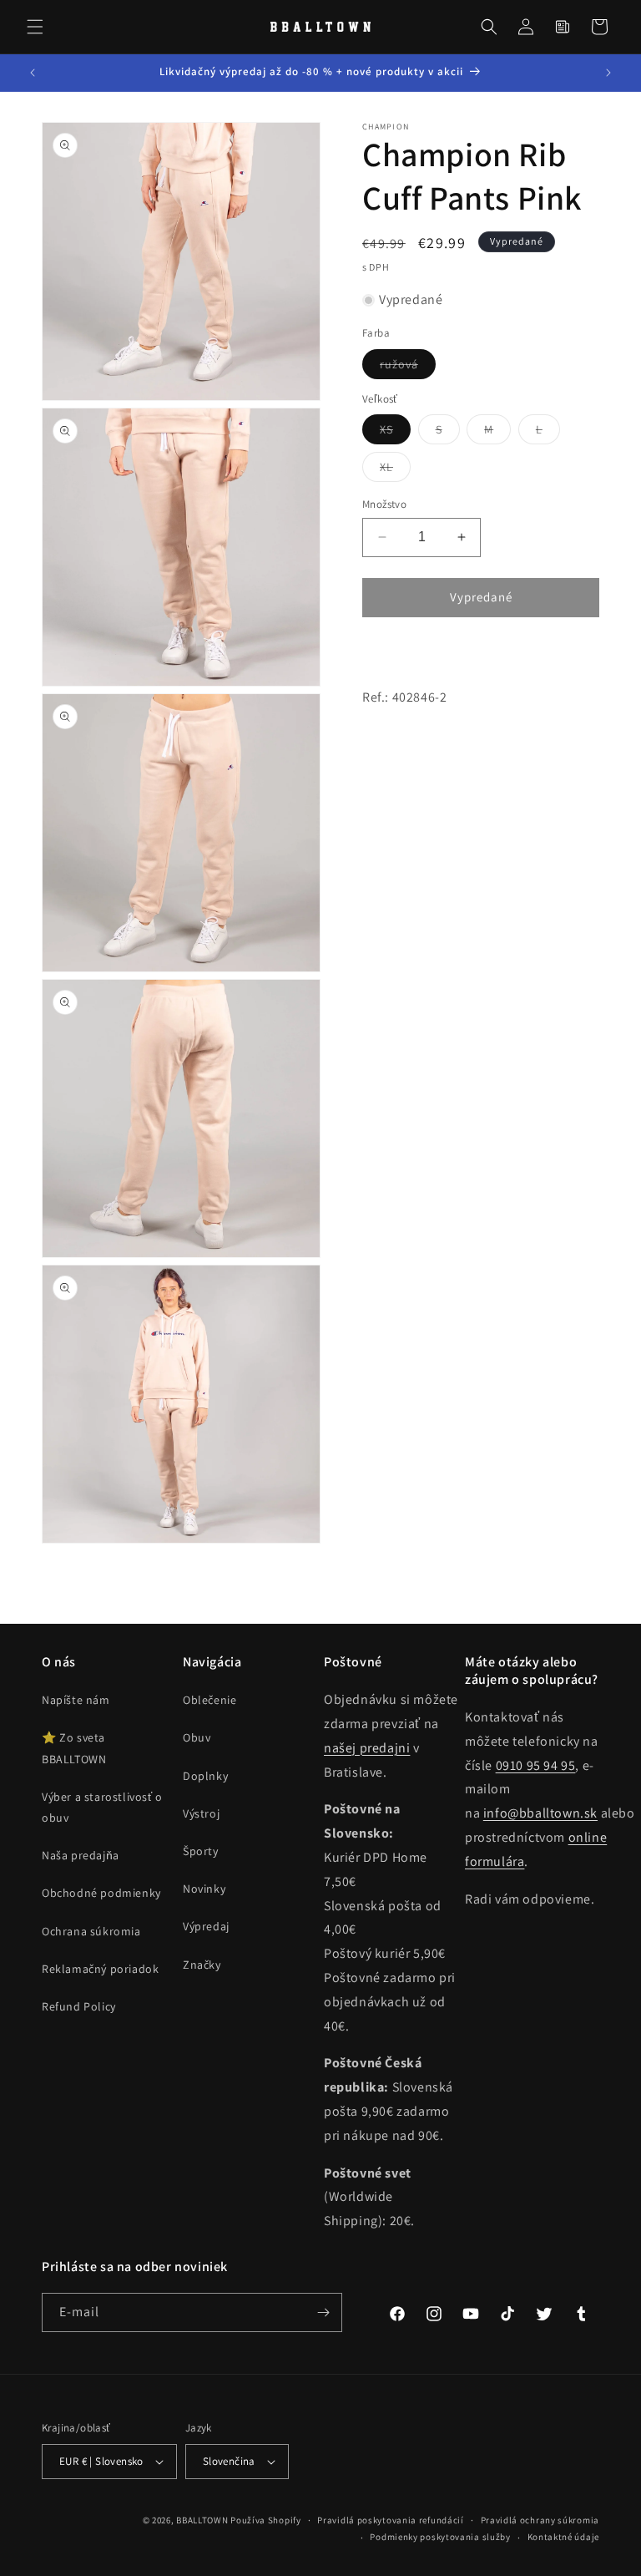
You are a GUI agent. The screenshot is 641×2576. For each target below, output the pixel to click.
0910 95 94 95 (536, 1765)
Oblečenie (209, 1700)
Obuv (197, 1737)
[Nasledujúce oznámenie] (608, 73)
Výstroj (201, 1813)
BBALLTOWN (202, 2520)
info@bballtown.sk (540, 1813)
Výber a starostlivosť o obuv (102, 1807)
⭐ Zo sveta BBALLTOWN (74, 1748)
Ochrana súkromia (91, 1931)
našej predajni (367, 1748)
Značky (202, 1965)
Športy (201, 1851)
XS (395, 433)
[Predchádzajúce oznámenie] (33, 73)
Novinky (204, 1889)
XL (395, 470)
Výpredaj (206, 1926)
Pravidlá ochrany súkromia (540, 2520)
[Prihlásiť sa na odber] (323, 2312)
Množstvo (384, 504)
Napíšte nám (76, 1700)
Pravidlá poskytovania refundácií (390, 2520)
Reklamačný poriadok (100, 1969)
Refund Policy (79, 2006)
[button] (35, 27)
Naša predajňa (81, 1855)
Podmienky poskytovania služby (440, 2537)
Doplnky (205, 1776)
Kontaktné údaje (564, 2537)
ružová (408, 368)
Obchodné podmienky (101, 1893)
